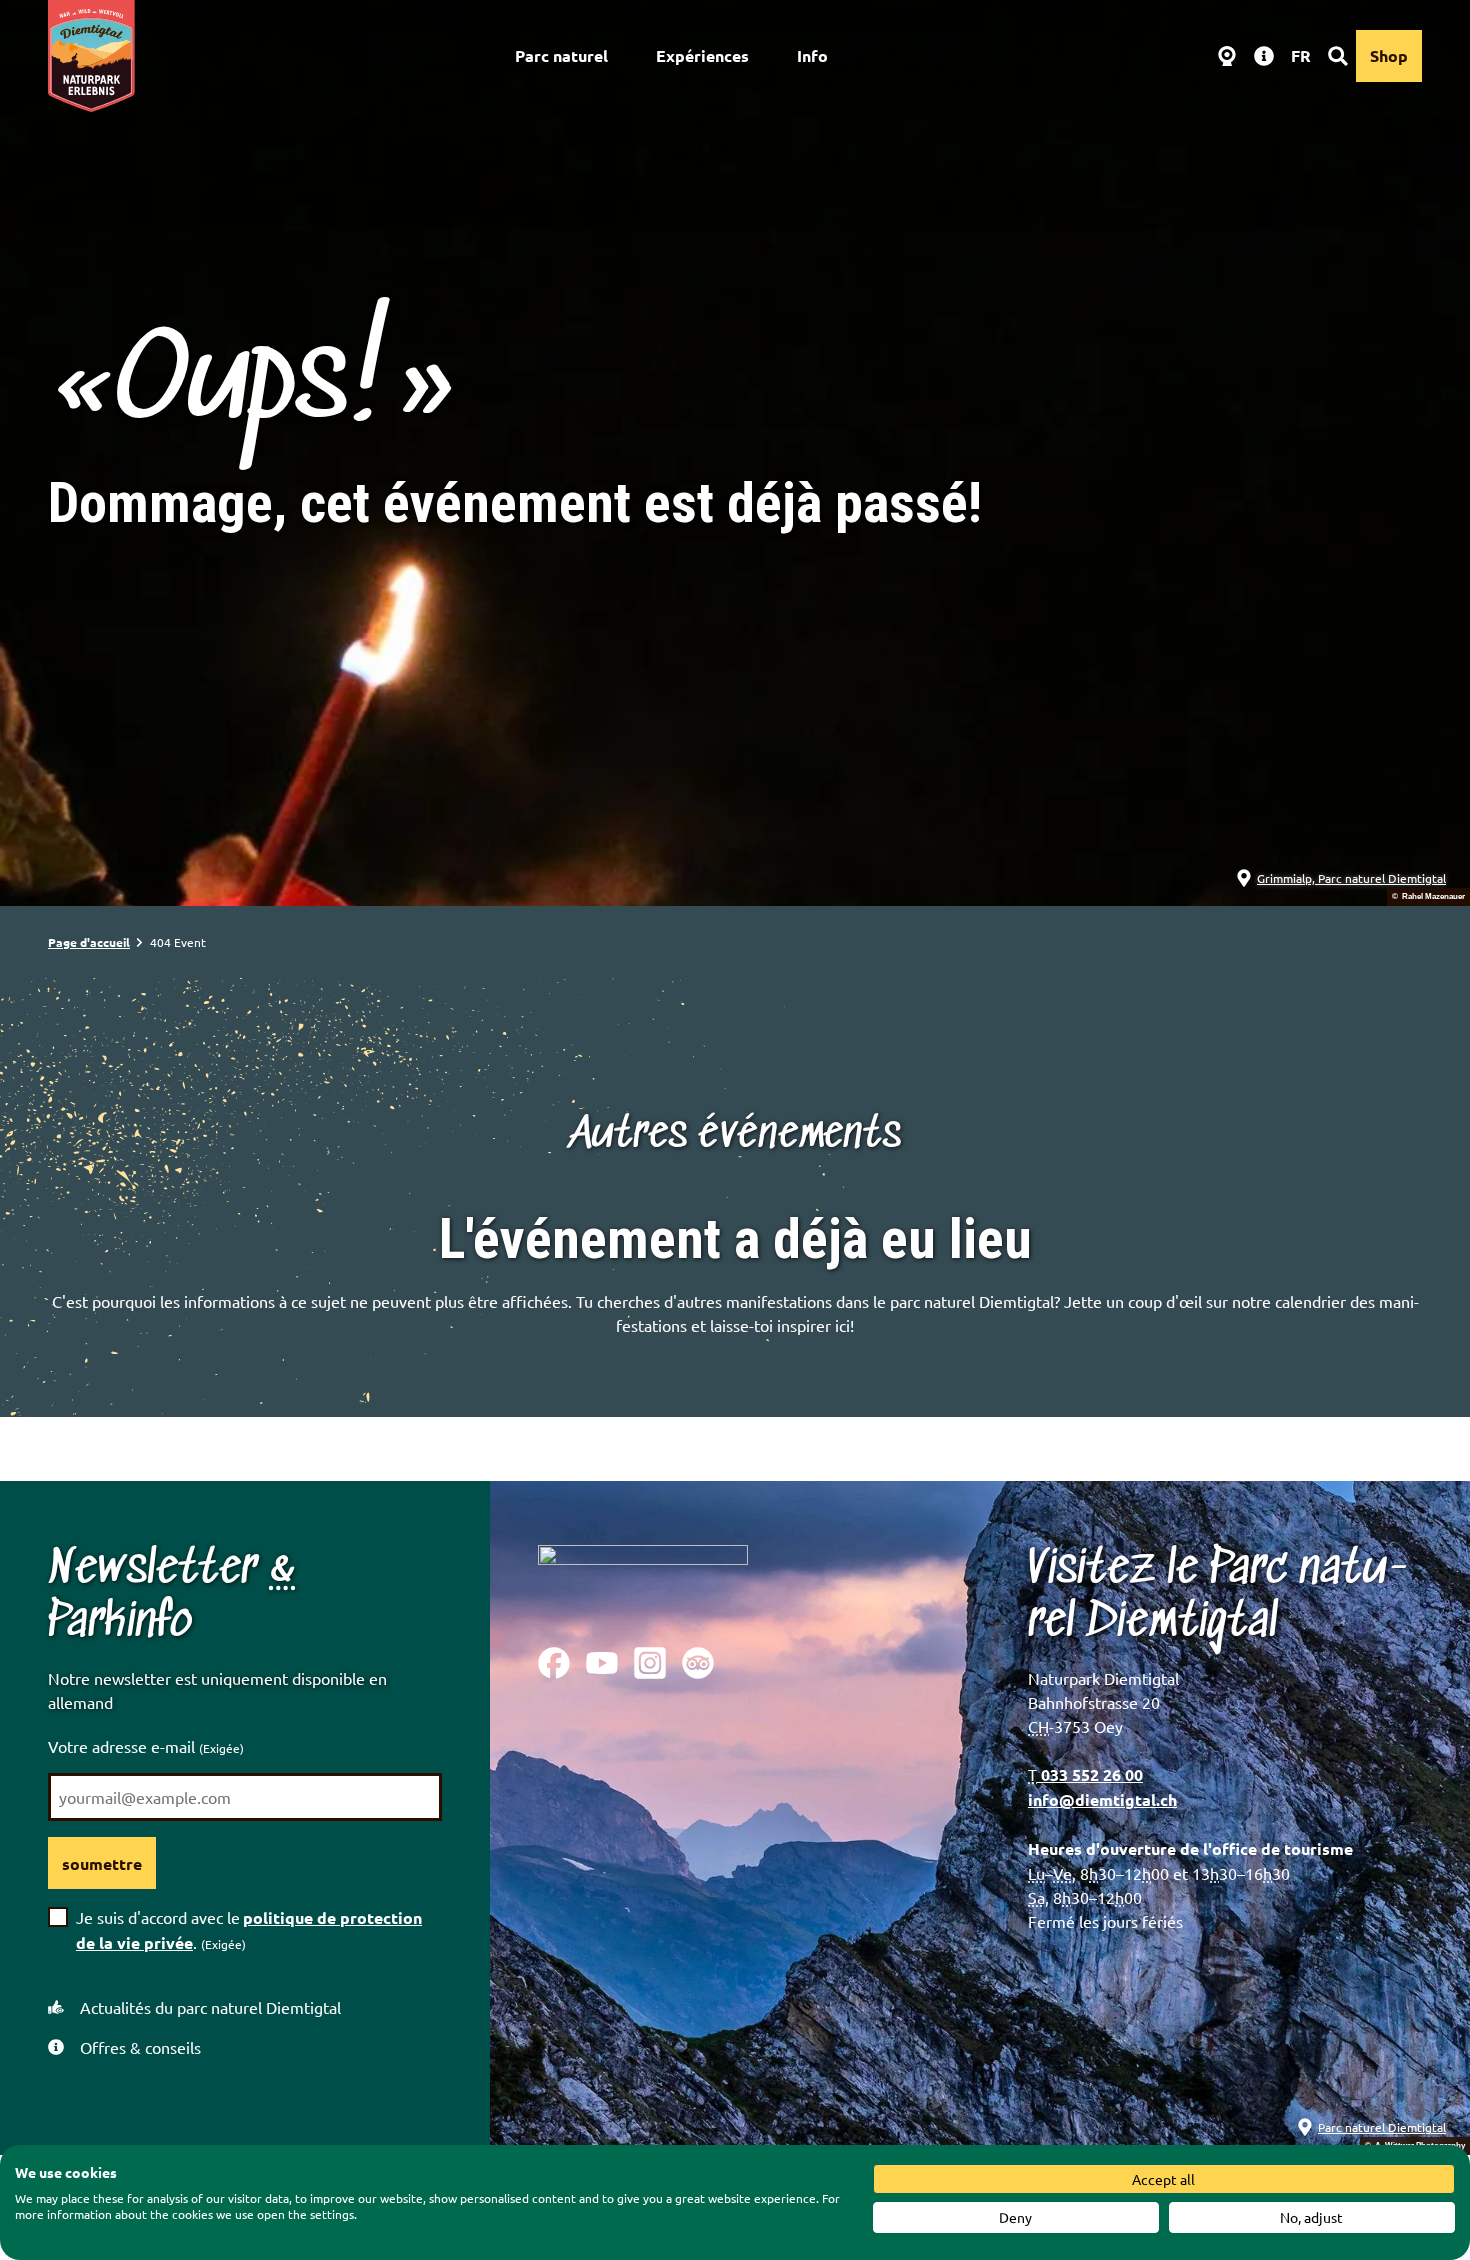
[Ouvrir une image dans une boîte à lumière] (643, 1580)
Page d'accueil (89, 942)
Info (812, 55)
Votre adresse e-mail (146, 1746)
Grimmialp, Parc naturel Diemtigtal (1351, 878)
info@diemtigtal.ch (1102, 1799)
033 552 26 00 (1090, 1774)
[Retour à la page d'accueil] (91, 56)
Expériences (702, 55)
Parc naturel (561, 55)
